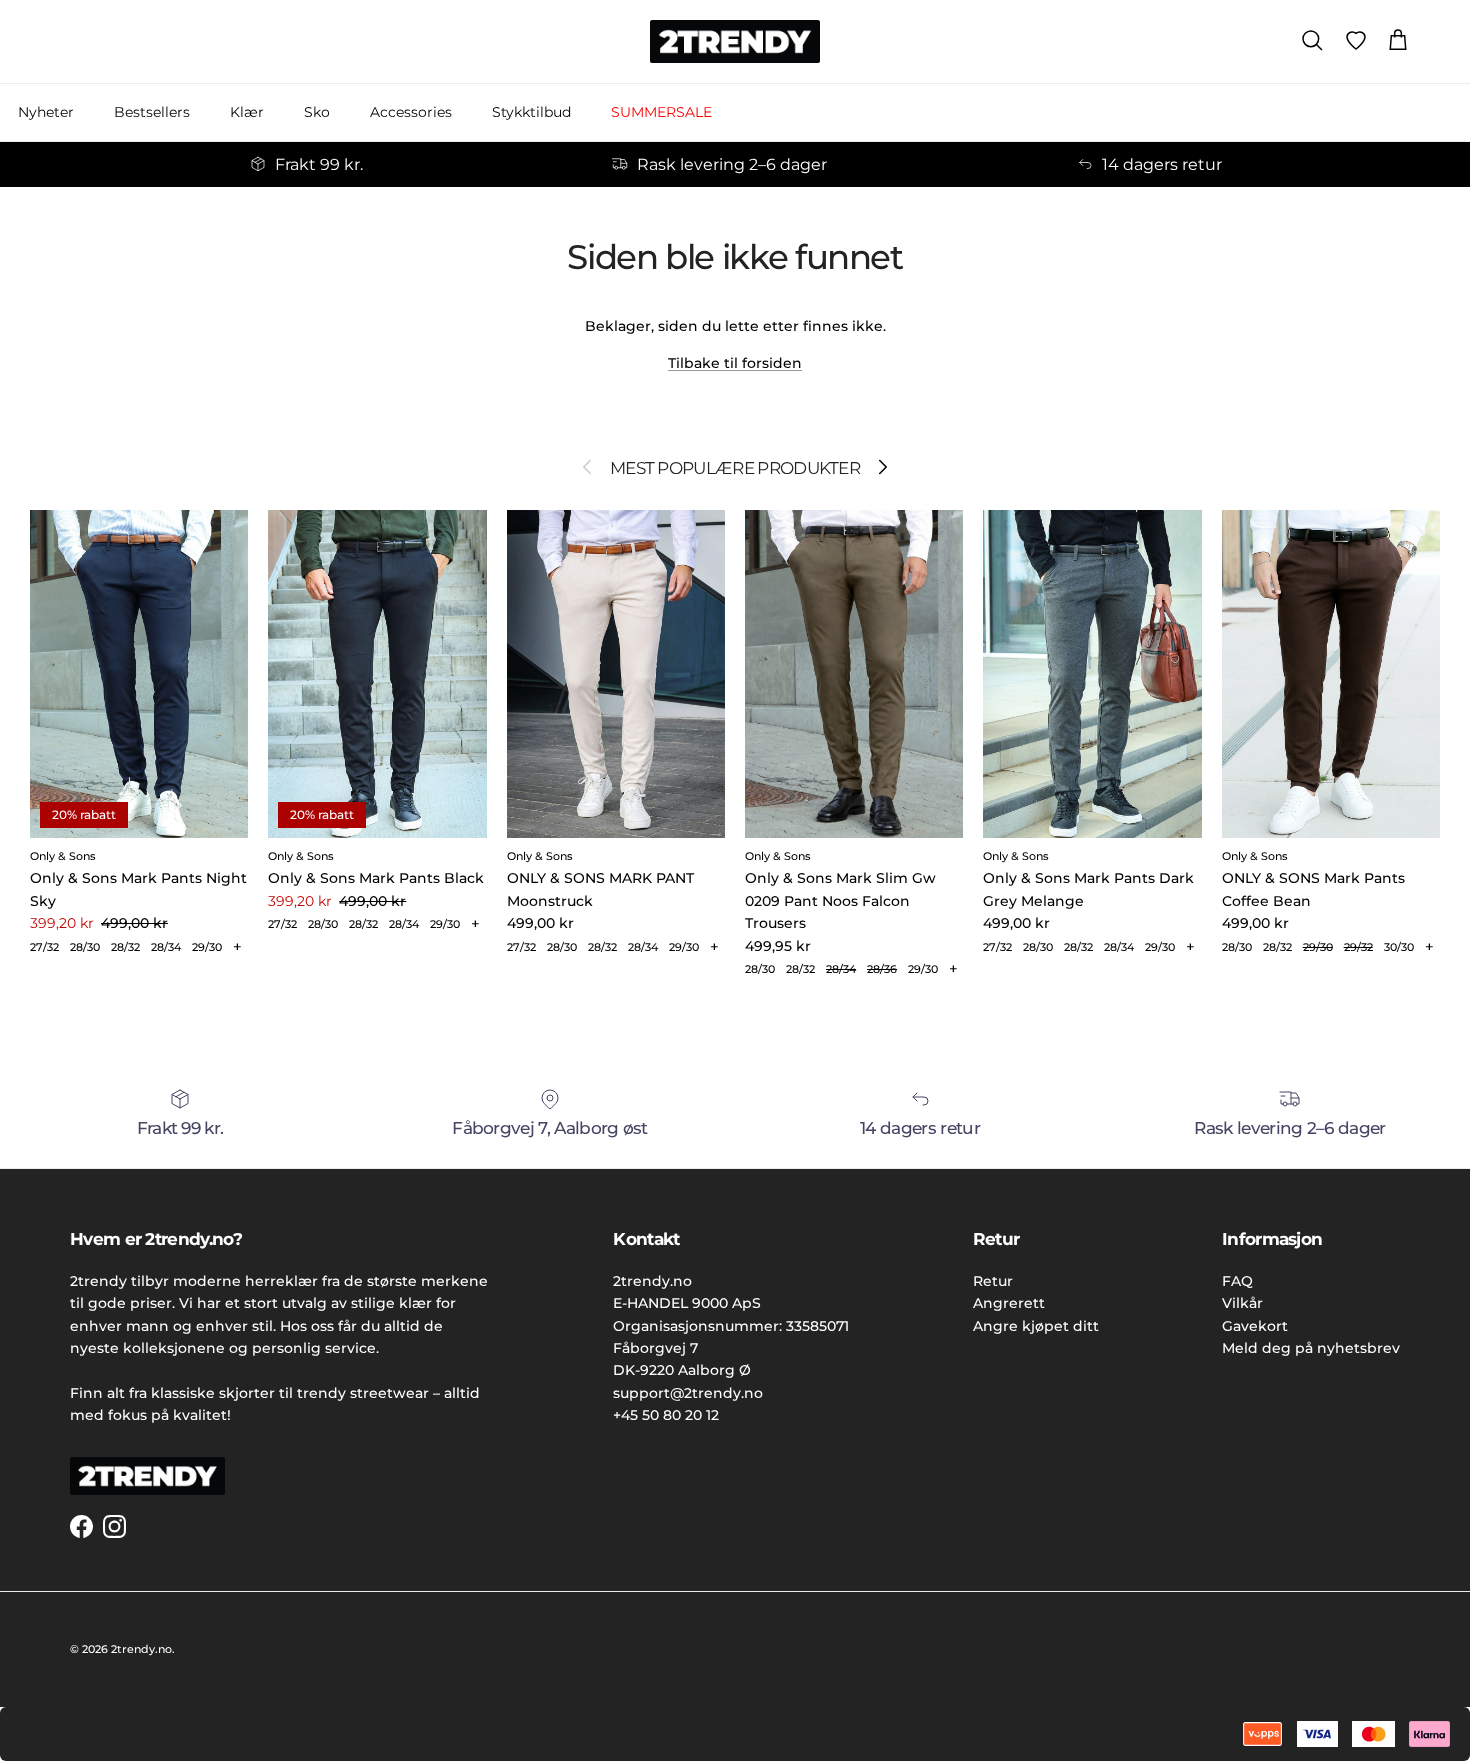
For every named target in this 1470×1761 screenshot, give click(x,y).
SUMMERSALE (661, 112)
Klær (247, 112)
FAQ (1237, 1281)
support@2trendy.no (688, 1393)
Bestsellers (152, 112)
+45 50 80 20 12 (666, 1415)
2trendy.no (141, 1649)
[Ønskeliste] (1356, 41)
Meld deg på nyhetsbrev (1311, 1348)
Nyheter (46, 112)
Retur (993, 1281)
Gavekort (1255, 1326)
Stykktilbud (531, 112)
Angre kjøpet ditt (1036, 1326)
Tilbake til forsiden (735, 363)
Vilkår (1242, 1303)
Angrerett (1009, 1303)
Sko (317, 112)
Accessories (411, 112)
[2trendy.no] (735, 41)
